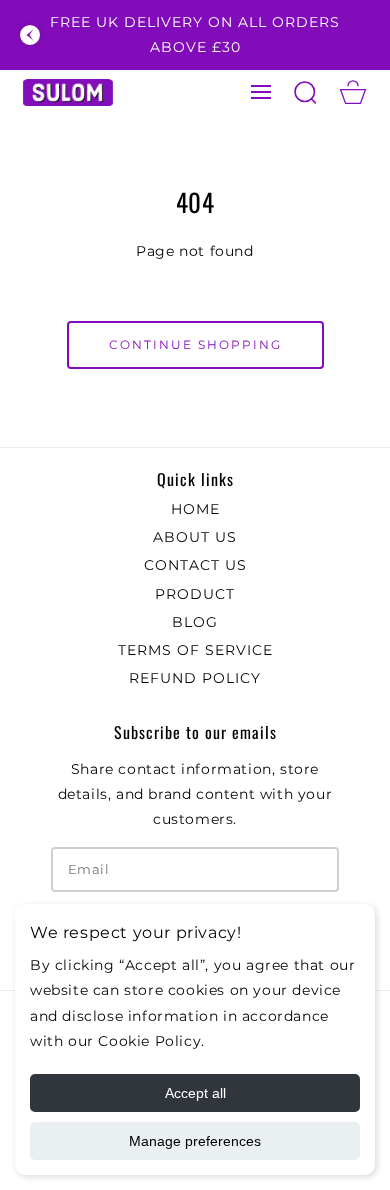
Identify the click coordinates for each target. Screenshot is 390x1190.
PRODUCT (195, 594)
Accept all (195, 1093)
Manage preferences (195, 1141)
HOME (195, 509)
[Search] (305, 92)
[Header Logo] (67, 92)
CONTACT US (195, 565)
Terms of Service (195, 650)
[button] (261, 92)
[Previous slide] (30, 35)
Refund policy (195, 678)
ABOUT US (195, 537)
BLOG (195, 622)
